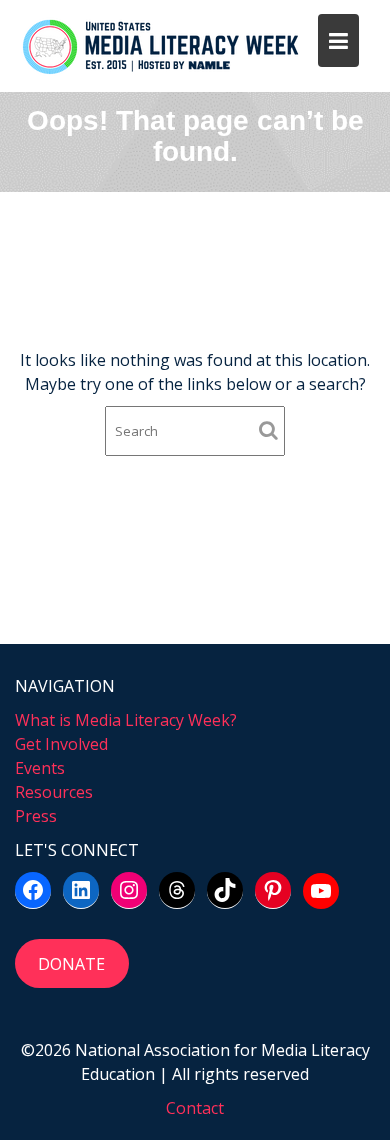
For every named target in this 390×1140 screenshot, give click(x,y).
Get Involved (61, 744)
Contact (195, 1108)
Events (40, 768)
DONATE (71, 964)
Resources (54, 792)
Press (36, 816)
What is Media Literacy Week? (126, 720)
